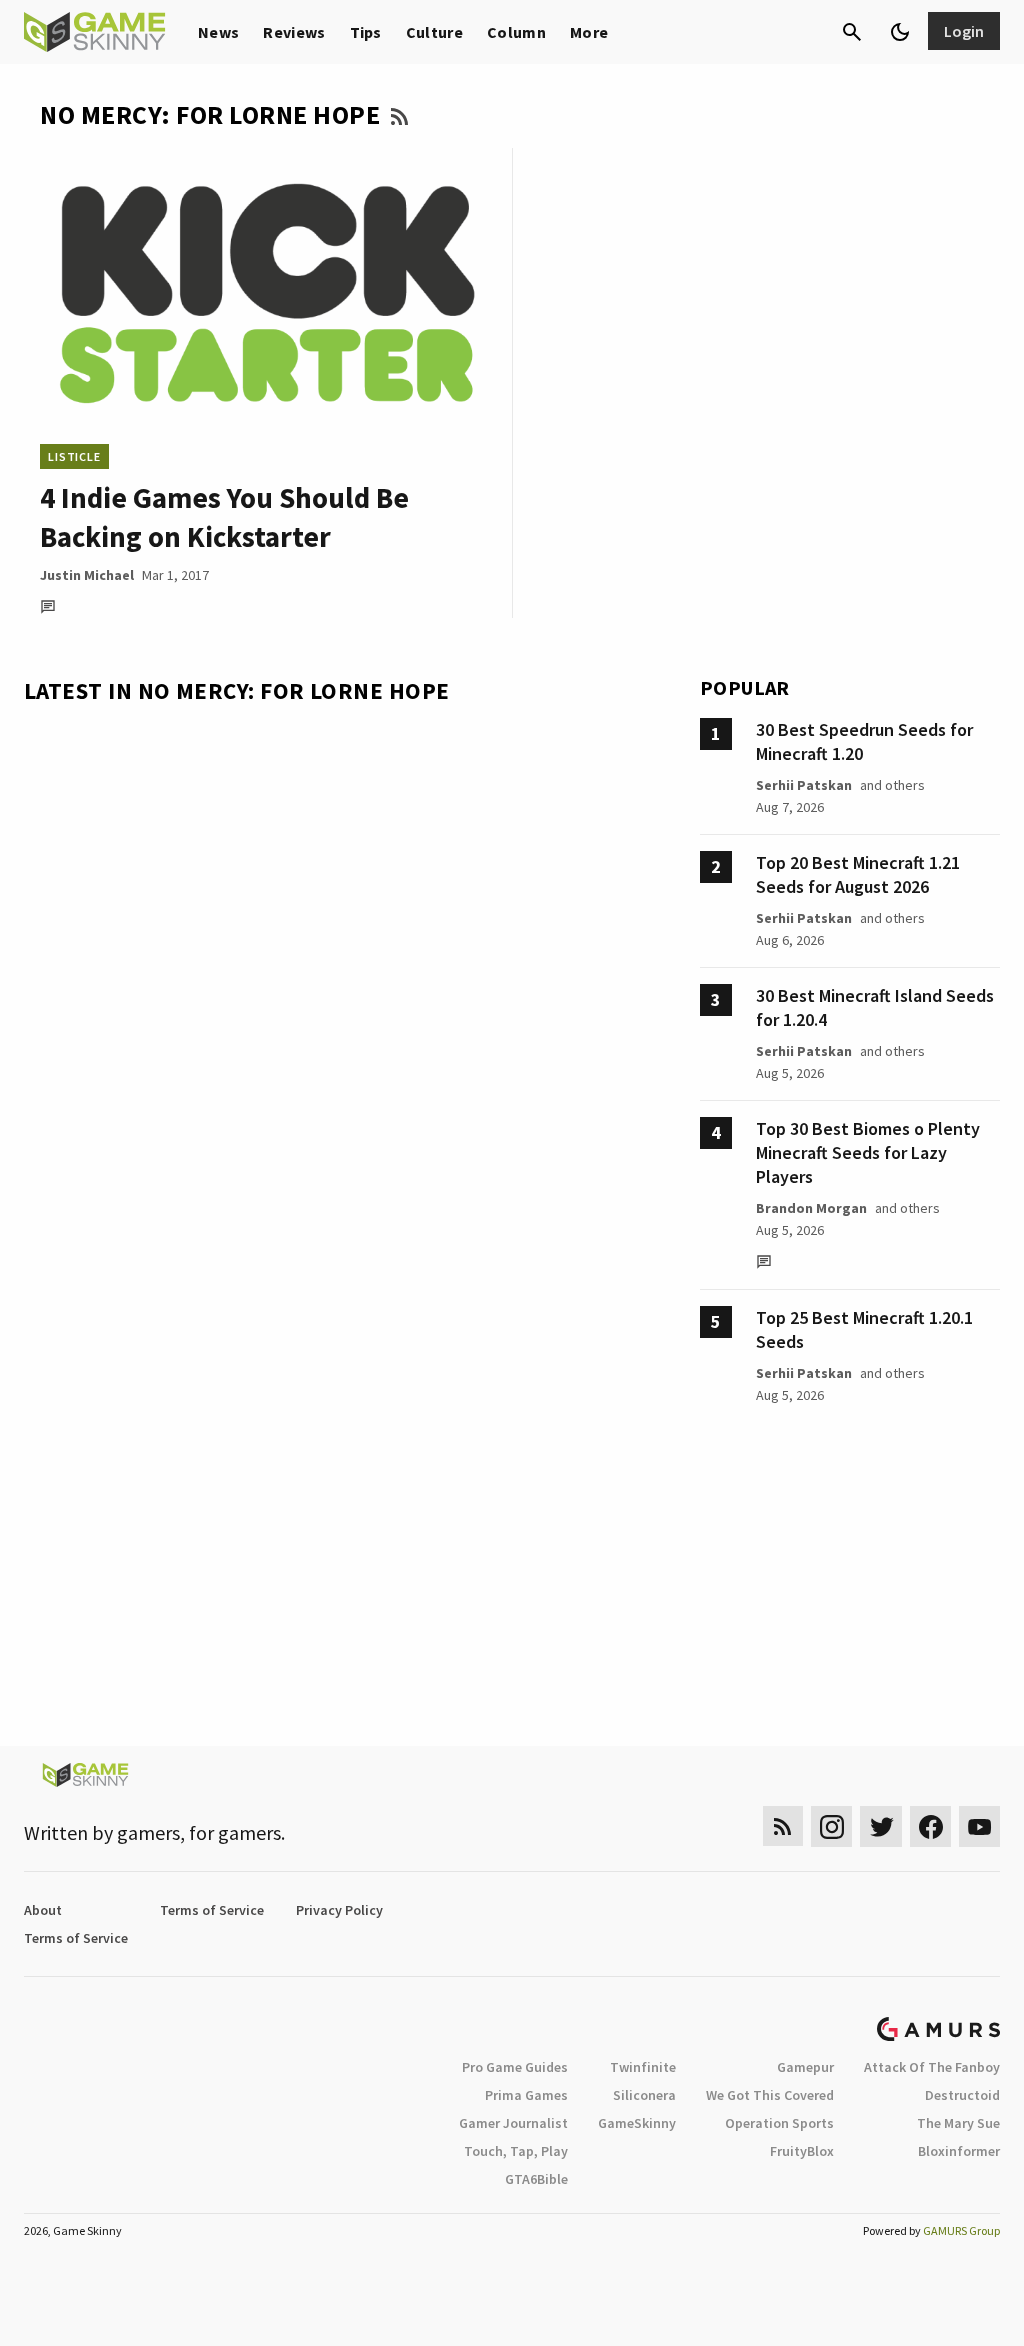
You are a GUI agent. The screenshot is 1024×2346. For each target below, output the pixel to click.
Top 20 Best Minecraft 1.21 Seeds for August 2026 (858, 874)
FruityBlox (802, 2151)
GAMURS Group (961, 2230)
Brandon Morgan (811, 1208)
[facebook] (930, 1826)
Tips (366, 32)
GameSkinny (637, 2123)
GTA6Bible (536, 2179)
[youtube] (980, 1826)
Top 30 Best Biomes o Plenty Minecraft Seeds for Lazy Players (868, 1152)
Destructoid (962, 2095)
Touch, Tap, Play (516, 2151)
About (43, 1910)
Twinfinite (643, 2067)
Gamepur (805, 2067)
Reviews (294, 32)
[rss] (783, 1826)
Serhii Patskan (804, 785)
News (218, 32)
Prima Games (526, 2095)
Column (516, 32)
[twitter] (881, 1826)
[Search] (852, 32)
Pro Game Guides (515, 2067)
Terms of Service (212, 1910)
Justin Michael (87, 575)
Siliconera (644, 2095)
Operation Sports (779, 2123)
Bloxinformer (959, 2151)
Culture (434, 32)
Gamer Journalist (513, 2123)
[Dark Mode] (900, 32)
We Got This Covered (770, 2095)
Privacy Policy (339, 1910)
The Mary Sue (958, 2123)
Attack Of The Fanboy (932, 2067)
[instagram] (831, 1826)
